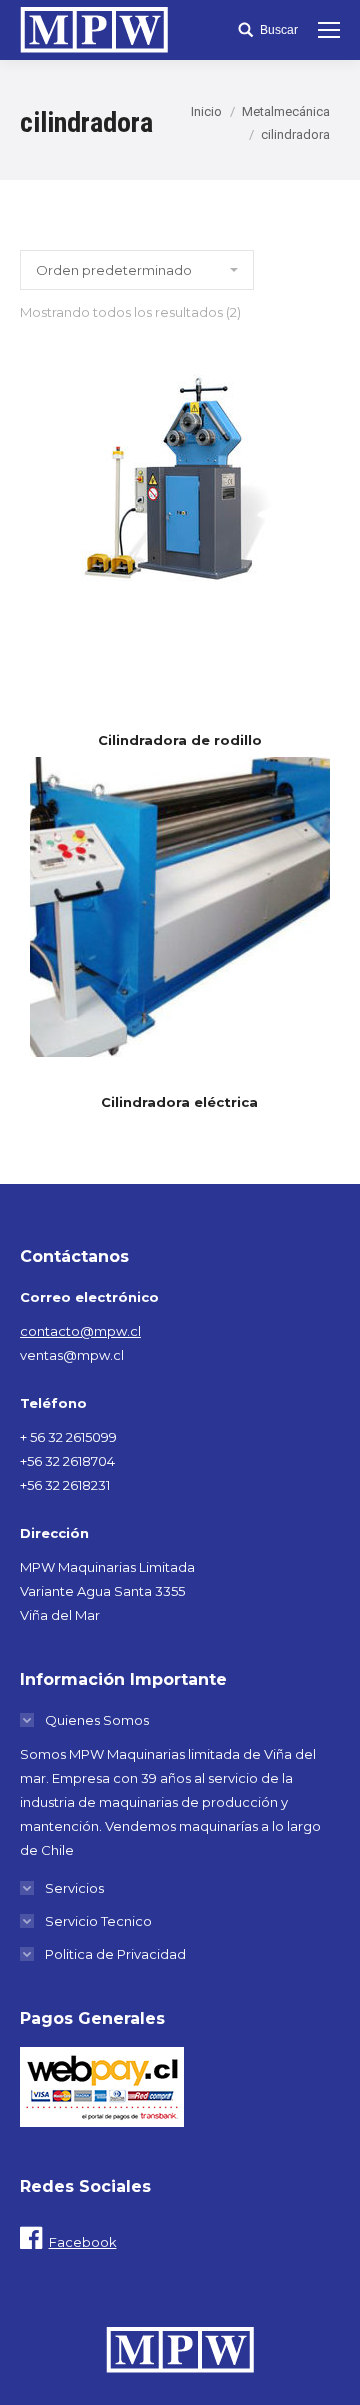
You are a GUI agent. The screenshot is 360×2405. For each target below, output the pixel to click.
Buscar (279, 30)
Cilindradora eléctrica (179, 1102)
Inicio (206, 111)
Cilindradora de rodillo (180, 740)
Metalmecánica (286, 111)
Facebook (83, 2242)
